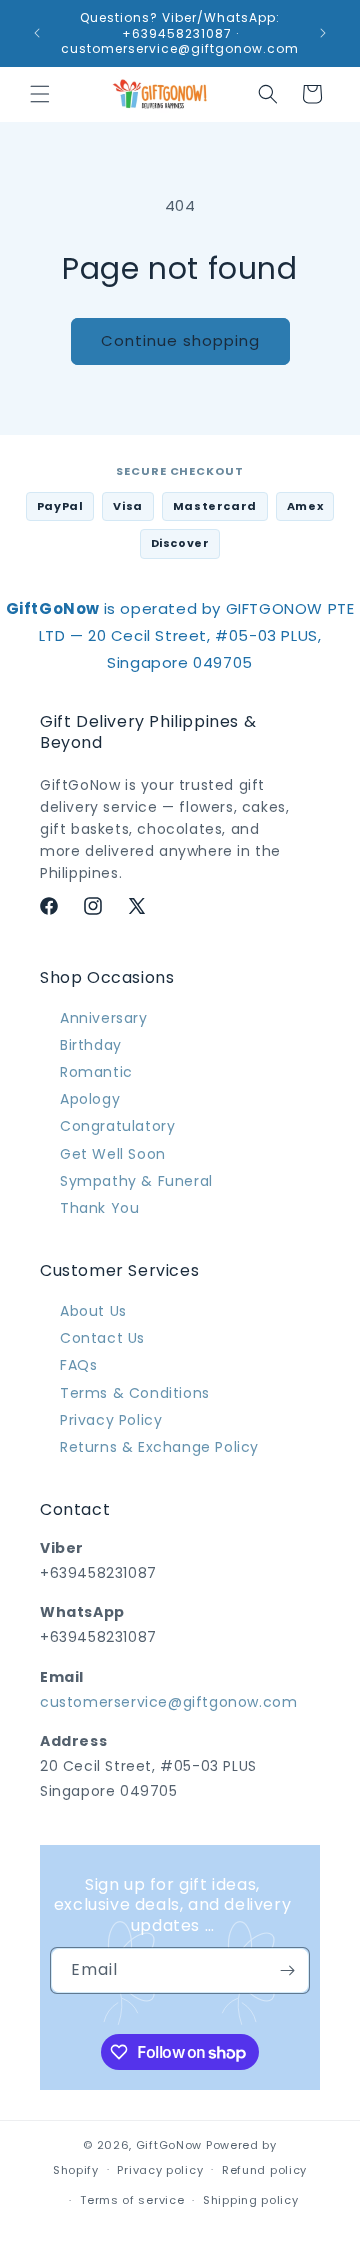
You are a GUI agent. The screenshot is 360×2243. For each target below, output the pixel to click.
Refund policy (264, 2170)
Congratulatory (117, 1126)
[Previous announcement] (37, 33)
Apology (90, 1099)
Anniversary (104, 1018)
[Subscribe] (287, 1970)
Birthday (91, 1045)
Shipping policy (251, 2200)
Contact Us (102, 1338)
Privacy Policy (111, 1420)
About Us (93, 1311)
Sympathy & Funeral (136, 1181)
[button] (40, 94)
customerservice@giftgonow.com (168, 1702)
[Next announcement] (323, 33)
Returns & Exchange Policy (159, 1447)
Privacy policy (160, 2170)
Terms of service (132, 2200)
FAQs (78, 1365)
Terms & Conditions (135, 1393)
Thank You (99, 1208)
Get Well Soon (113, 1154)
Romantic (96, 1072)
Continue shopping (180, 340)
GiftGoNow (169, 2145)
